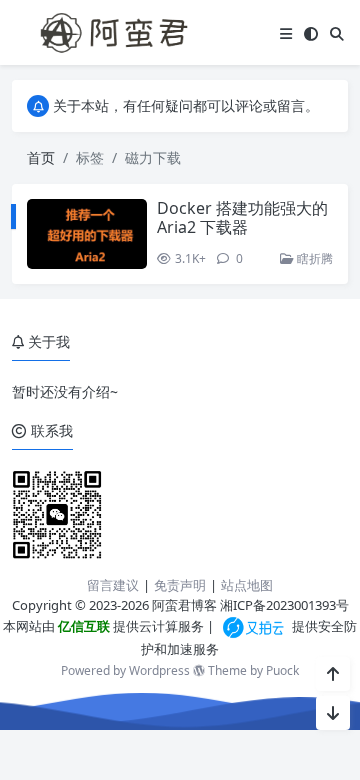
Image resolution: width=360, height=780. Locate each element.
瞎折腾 (313, 258)
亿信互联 (82, 626)
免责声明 (180, 585)
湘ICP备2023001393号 (284, 605)
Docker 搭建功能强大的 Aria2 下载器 (242, 217)
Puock (282, 670)
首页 (41, 157)
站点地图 (247, 585)
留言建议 (113, 585)
